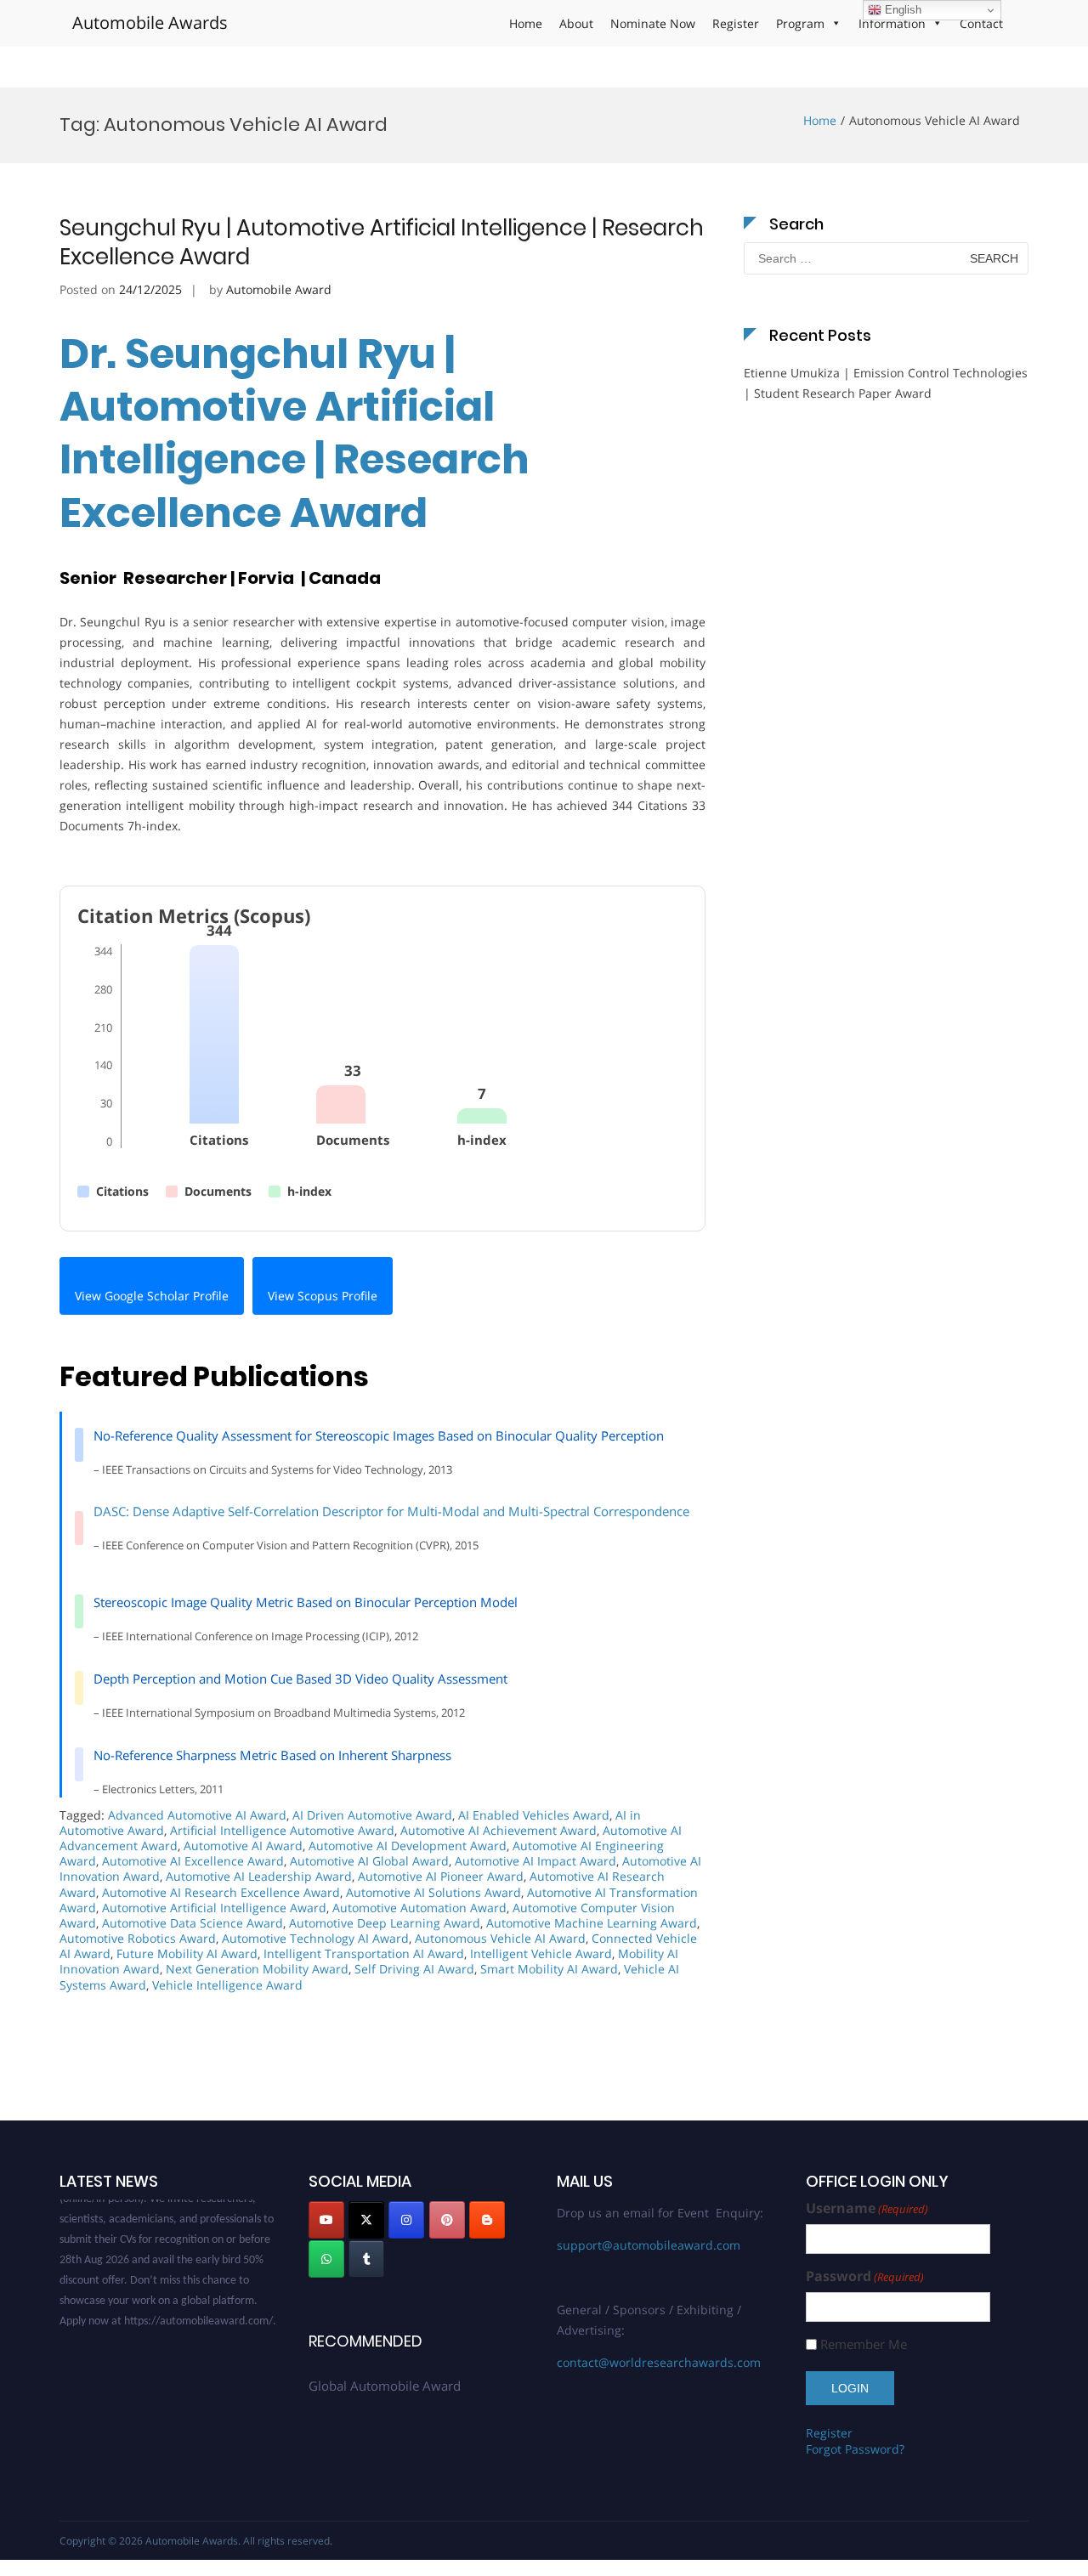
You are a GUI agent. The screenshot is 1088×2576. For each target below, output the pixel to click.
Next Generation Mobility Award (257, 1969)
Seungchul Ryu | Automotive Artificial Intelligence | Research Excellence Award (382, 242)
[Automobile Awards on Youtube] (326, 2220)
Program (800, 23)
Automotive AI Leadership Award (259, 1876)
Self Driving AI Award (414, 1969)
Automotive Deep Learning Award (385, 1923)
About (576, 23)
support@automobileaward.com (649, 2245)
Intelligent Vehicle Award (541, 1953)
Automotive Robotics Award (138, 1938)
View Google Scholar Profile (152, 1296)
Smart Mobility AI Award (549, 1969)
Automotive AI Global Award (369, 1861)
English (901, 10)
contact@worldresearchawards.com (659, 2362)
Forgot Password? (855, 2449)
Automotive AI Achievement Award (499, 1830)
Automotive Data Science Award (193, 1923)
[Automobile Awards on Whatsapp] (326, 2259)
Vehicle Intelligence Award (227, 1985)
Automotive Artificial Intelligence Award (214, 1908)
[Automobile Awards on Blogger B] (487, 2220)
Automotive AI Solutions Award (433, 1892)
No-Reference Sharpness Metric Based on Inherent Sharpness (272, 1755)
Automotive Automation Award (419, 1908)
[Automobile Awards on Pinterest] (447, 2220)
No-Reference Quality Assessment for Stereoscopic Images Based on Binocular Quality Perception (379, 1435)
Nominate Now (653, 23)
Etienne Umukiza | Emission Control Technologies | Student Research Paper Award (886, 383)
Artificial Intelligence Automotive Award (282, 1830)
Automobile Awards (150, 23)
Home (526, 23)
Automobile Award (279, 289)
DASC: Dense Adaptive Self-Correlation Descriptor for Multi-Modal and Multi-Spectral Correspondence (391, 1511)
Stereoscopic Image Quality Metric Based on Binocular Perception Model (306, 1602)
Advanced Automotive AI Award (197, 1815)
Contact (981, 23)
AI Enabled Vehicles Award (534, 1815)
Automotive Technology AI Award (315, 1938)
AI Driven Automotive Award (372, 1815)
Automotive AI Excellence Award (193, 1861)
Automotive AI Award (243, 1846)
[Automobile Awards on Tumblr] (366, 2259)
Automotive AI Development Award (408, 1846)
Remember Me (864, 2344)
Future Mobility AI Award (187, 1953)
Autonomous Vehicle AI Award (500, 1938)
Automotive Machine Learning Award (592, 1923)
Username (867, 2208)
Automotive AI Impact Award (535, 1861)
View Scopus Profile (323, 1296)
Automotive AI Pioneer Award (441, 1876)
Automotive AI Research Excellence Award (221, 1892)
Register (736, 23)
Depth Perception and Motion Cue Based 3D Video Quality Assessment (300, 1679)
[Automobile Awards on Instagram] (406, 2220)
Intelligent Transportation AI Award (364, 1953)
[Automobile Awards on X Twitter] (366, 2220)
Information (892, 23)
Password (865, 2276)
